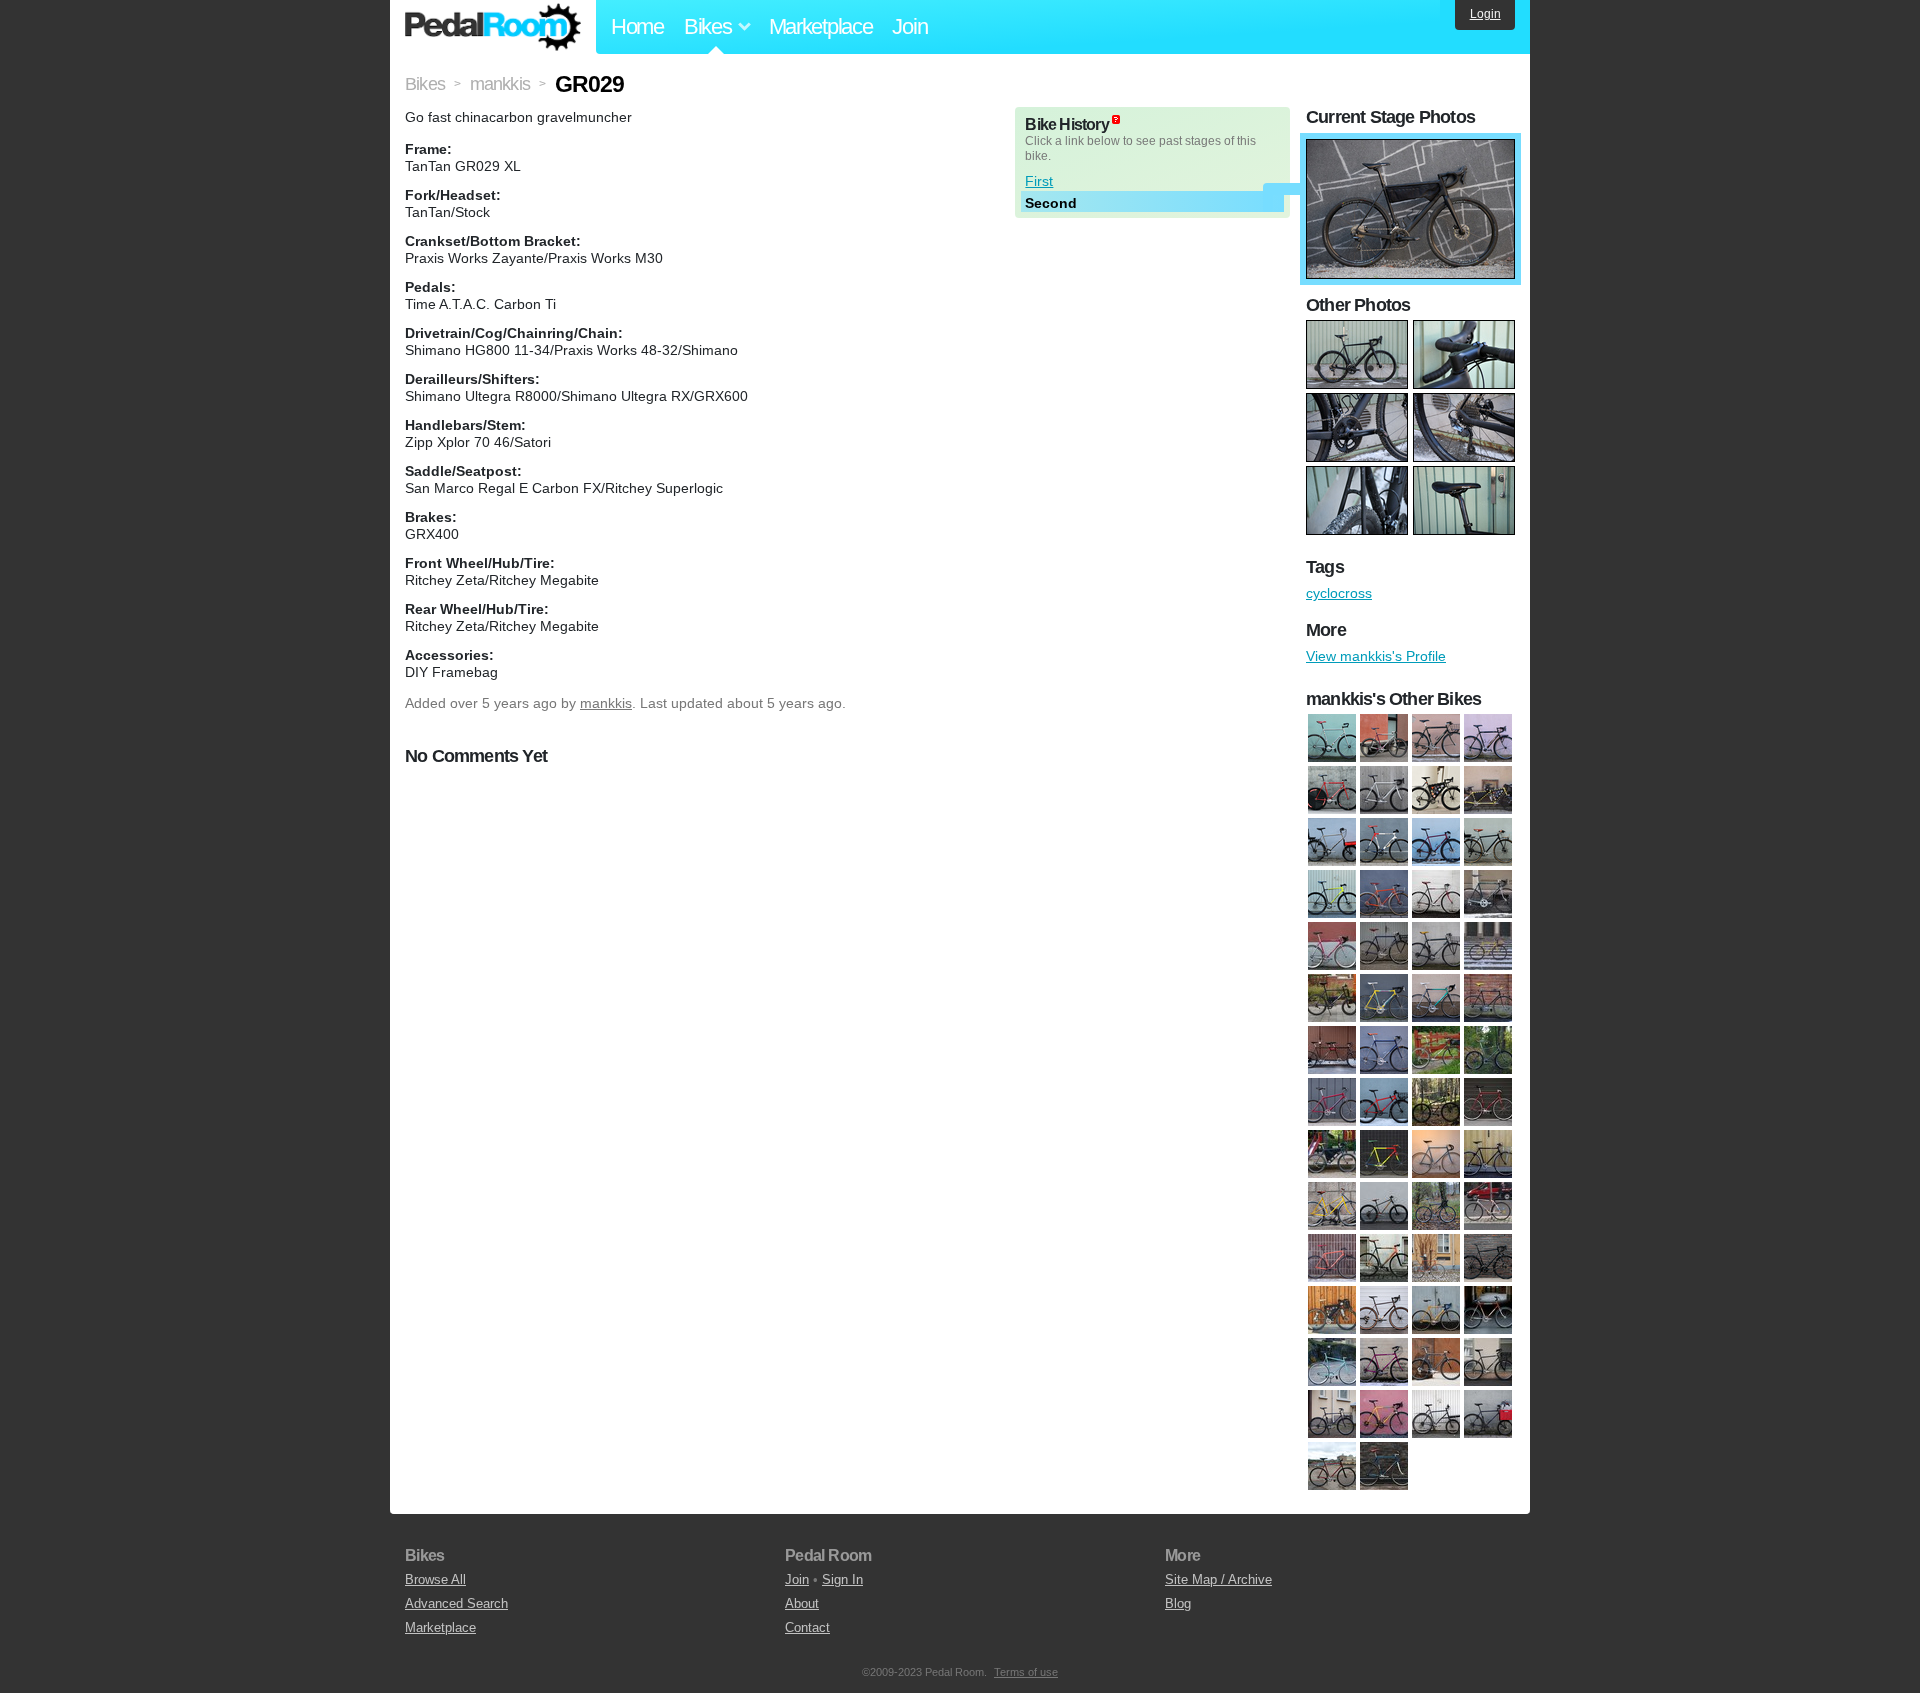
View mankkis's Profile (1376, 656)
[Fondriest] (1384, 999)
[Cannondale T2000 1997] (1488, 739)
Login (1485, 14)
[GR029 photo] (1410, 149)
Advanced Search (456, 1603)
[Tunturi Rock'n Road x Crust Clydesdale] (1488, 1415)
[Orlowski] (1436, 1259)
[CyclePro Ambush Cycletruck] (1332, 999)
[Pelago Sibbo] (1488, 843)
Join (909, 26)
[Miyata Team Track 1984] (1436, 1155)
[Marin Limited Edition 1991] (1384, 1155)
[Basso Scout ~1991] (1436, 895)
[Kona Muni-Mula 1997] (1384, 1103)
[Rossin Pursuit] (1332, 1363)
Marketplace (821, 26)
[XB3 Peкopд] (1384, 1467)
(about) (1116, 119)
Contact (807, 1627)
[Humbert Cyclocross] (1384, 1051)
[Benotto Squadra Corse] (1332, 947)
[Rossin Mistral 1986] (1488, 1311)
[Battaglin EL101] (1488, 895)
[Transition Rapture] (1332, 895)
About (802, 1603)
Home (637, 26)
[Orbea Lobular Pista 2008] (1384, 1259)
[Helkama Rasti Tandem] (1332, 1051)
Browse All (435, 1579)
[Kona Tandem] (1488, 791)
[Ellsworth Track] (1332, 791)
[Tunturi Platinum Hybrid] (1384, 1415)
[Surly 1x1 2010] (1488, 1363)
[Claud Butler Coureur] (1488, 947)
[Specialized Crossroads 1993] (1384, 1363)
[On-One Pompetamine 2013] (1436, 1207)
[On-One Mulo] (1436, 843)
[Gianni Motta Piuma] (1436, 999)
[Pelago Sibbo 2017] (1488, 1259)
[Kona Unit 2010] (1436, 1103)
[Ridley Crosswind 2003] (1436, 1311)
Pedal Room (493, 27)
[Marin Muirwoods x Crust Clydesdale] (1332, 843)
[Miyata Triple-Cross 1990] (1488, 1155)
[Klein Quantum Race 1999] (1384, 791)
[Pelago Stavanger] (1332, 1311)
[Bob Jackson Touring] (1384, 947)
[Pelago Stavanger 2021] (1384, 1311)
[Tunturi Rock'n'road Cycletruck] (1436, 1415)
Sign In (842, 1579)
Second (1051, 203)
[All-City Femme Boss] (1384, 895)
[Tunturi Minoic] (1332, 1415)
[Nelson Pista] (1384, 843)
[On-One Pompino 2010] (1488, 1207)
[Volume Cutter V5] (1332, 1467)
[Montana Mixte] (1332, 1207)
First (1039, 181)
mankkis (606, 703)
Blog (1178, 1603)
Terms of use (1026, 1672)
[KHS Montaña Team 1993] (1436, 1051)
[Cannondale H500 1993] (1436, 947)
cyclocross (1339, 593)
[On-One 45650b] (1384, 1207)
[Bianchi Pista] (1332, 739)
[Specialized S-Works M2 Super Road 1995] (1436, 1363)
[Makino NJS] (1488, 1103)
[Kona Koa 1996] (1332, 1103)
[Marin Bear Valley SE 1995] (1332, 1155)
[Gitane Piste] (1488, 999)
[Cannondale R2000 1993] (1384, 739)
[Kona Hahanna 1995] (1488, 1051)
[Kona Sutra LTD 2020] (1436, 791)
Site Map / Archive (1218, 1579)
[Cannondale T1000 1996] (1436, 739)
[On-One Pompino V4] (1332, 1259)
